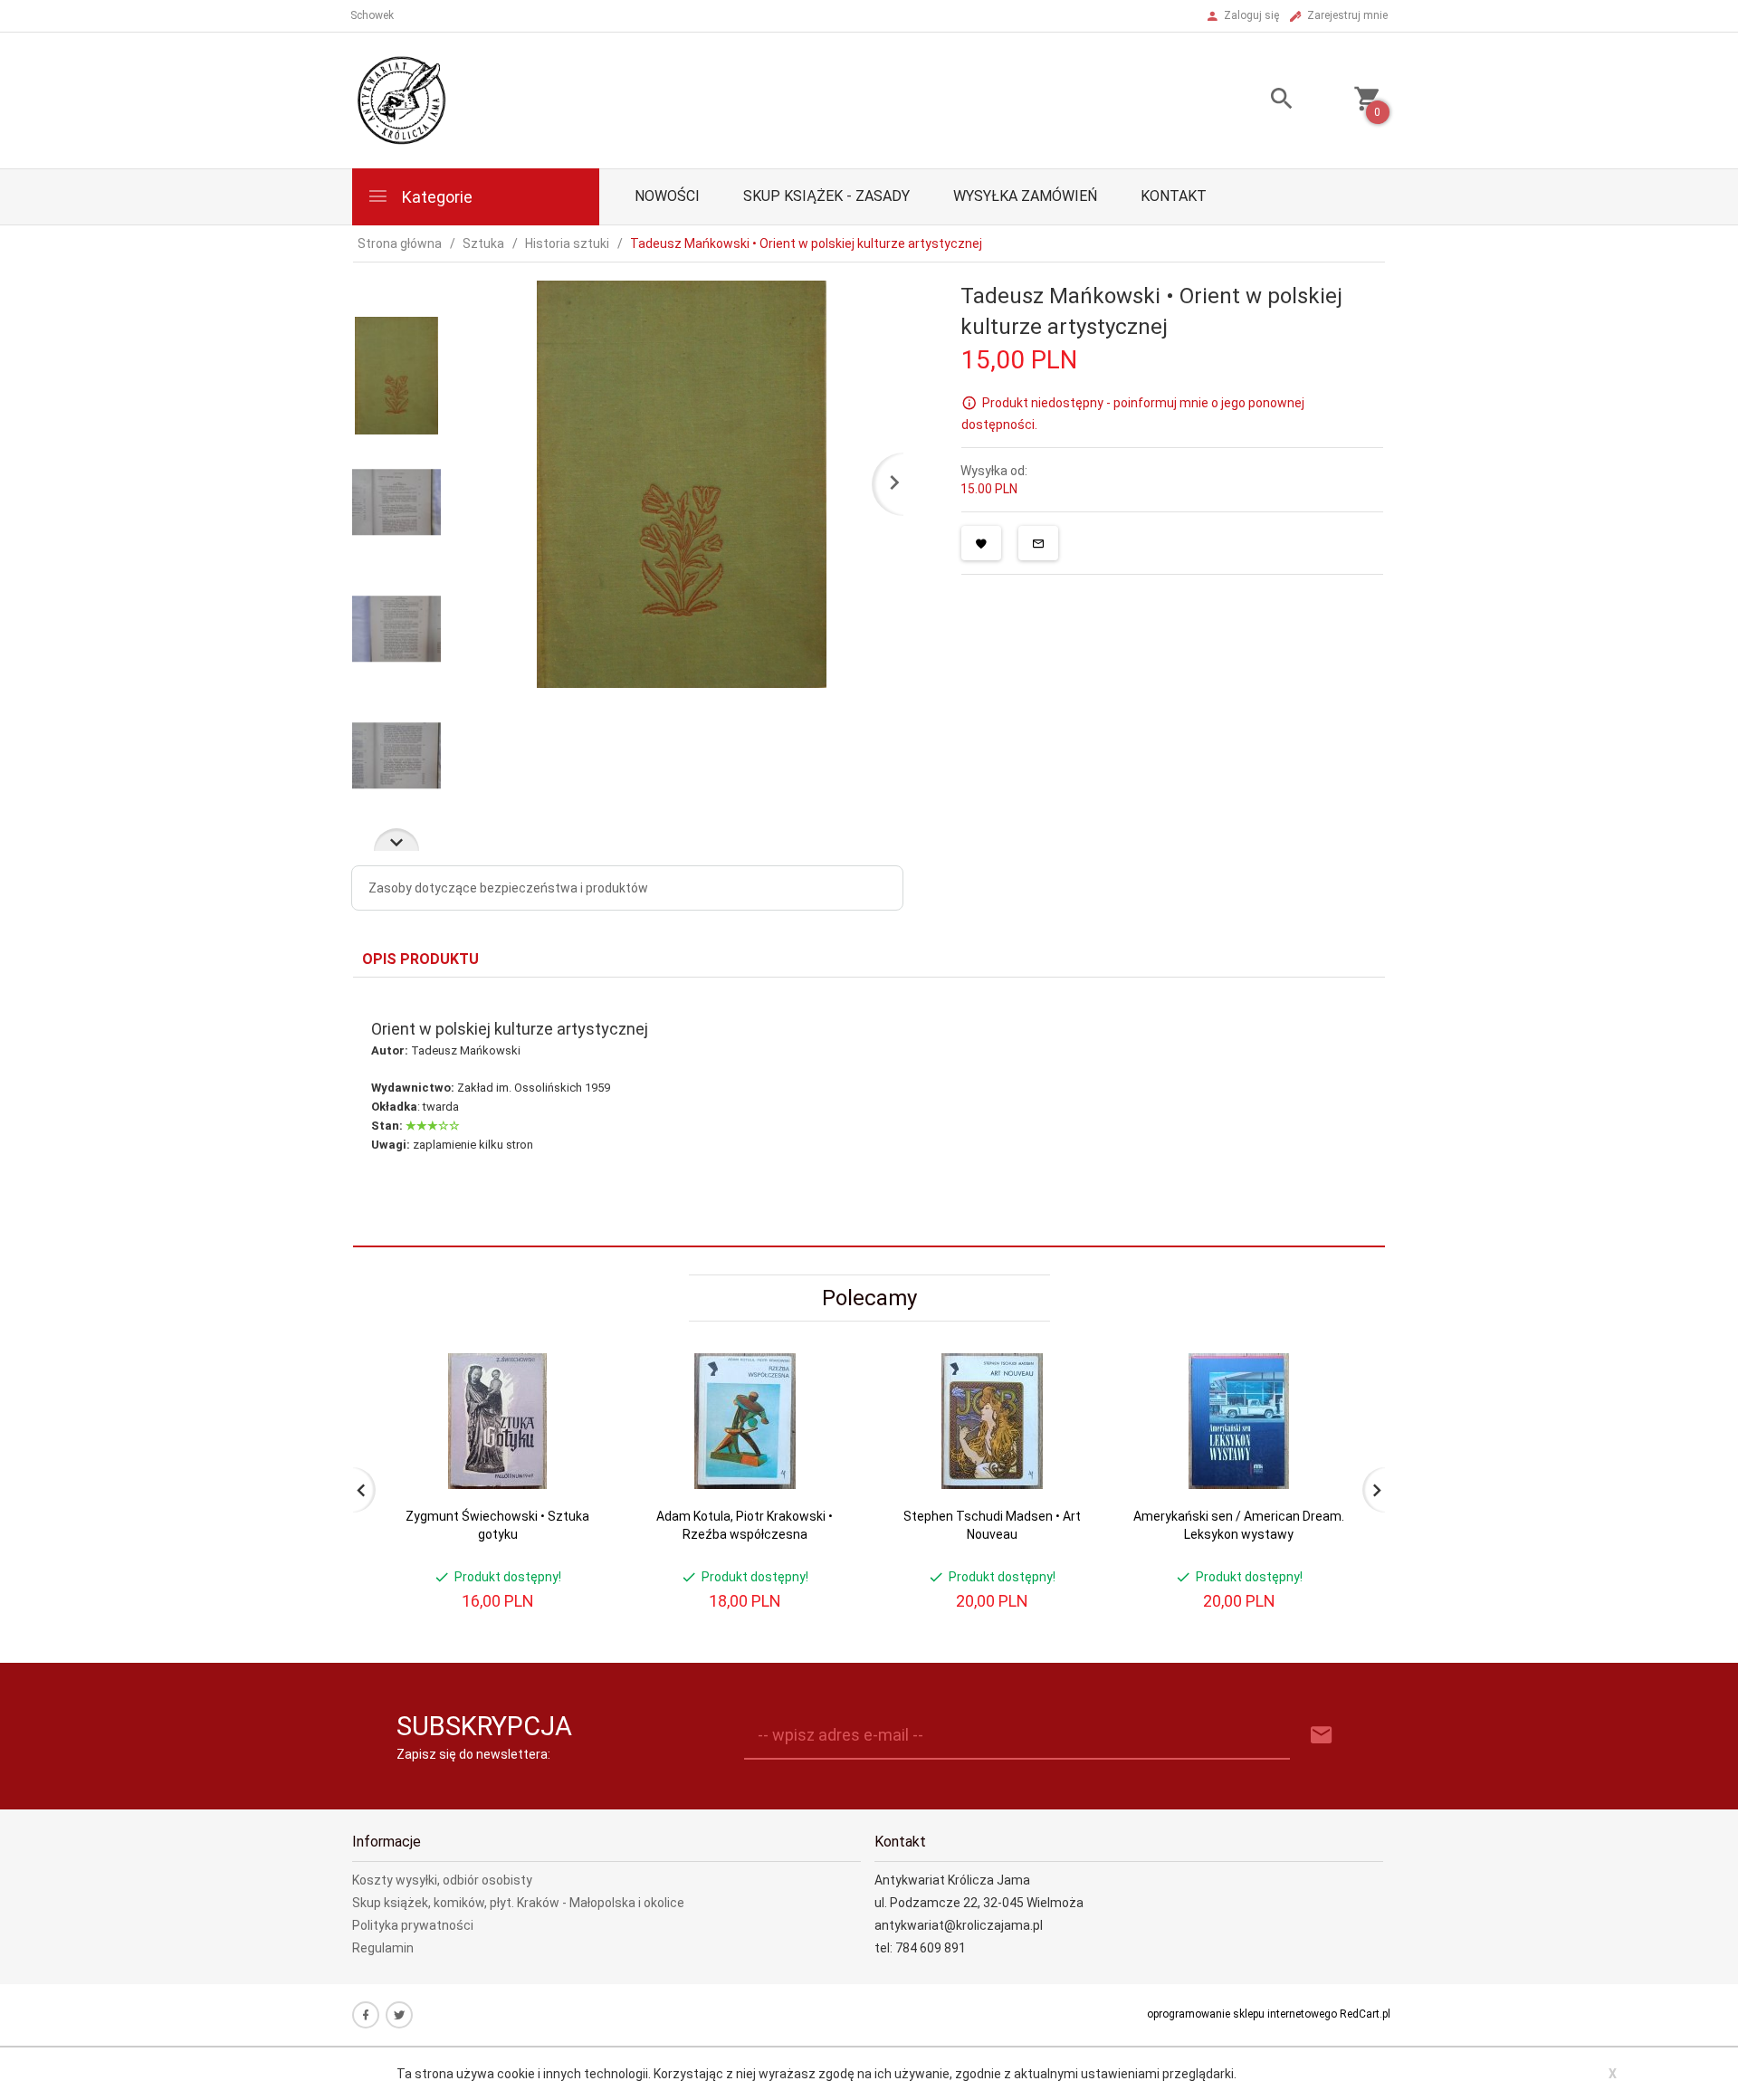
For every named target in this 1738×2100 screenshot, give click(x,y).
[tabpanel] (869, 1112)
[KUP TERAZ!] (578, 1454)
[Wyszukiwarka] (1259, 101)
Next (396, 840)
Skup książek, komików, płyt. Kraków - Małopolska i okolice (518, 1903)
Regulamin (383, 1948)
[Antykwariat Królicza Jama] (402, 100)
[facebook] (366, 2015)
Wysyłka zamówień (1025, 196)
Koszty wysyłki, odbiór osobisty (442, 1880)
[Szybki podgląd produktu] (578, 1361)
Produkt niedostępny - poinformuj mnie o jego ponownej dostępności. (1133, 414)
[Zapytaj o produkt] (1038, 543)
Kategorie (435, 197)
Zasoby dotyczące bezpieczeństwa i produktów (508, 888)
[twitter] (399, 2015)
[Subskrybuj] (1322, 1736)
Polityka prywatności (413, 1925)
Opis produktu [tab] (420, 959)
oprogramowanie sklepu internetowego (1242, 2014)
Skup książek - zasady (826, 196)
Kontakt (1174, 196)
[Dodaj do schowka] (981, 543)
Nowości (667, 196)
